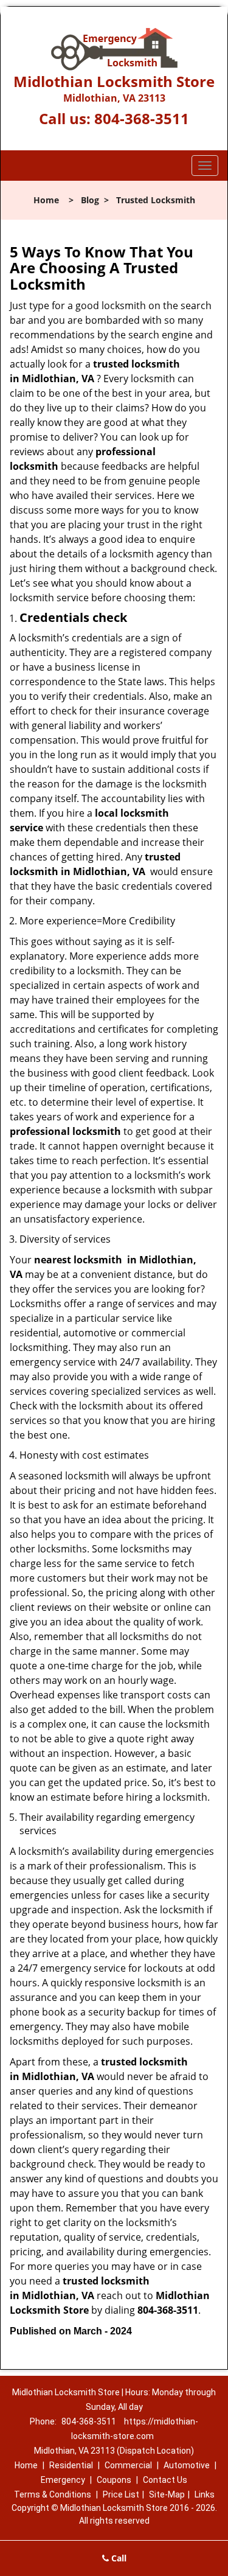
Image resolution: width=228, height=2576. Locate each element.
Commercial (128, 2465)
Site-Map (167, 2494)
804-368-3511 (142, 118)
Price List (121, 2494)
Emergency (63, 2480)
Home (46, 200)
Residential (71, 2465)
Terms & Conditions (53, 2494)
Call (118, 2558)
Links (205, 2494)
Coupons (114, 2480)
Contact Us (165, 2480)
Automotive (187, 2465)
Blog (90, 200)
